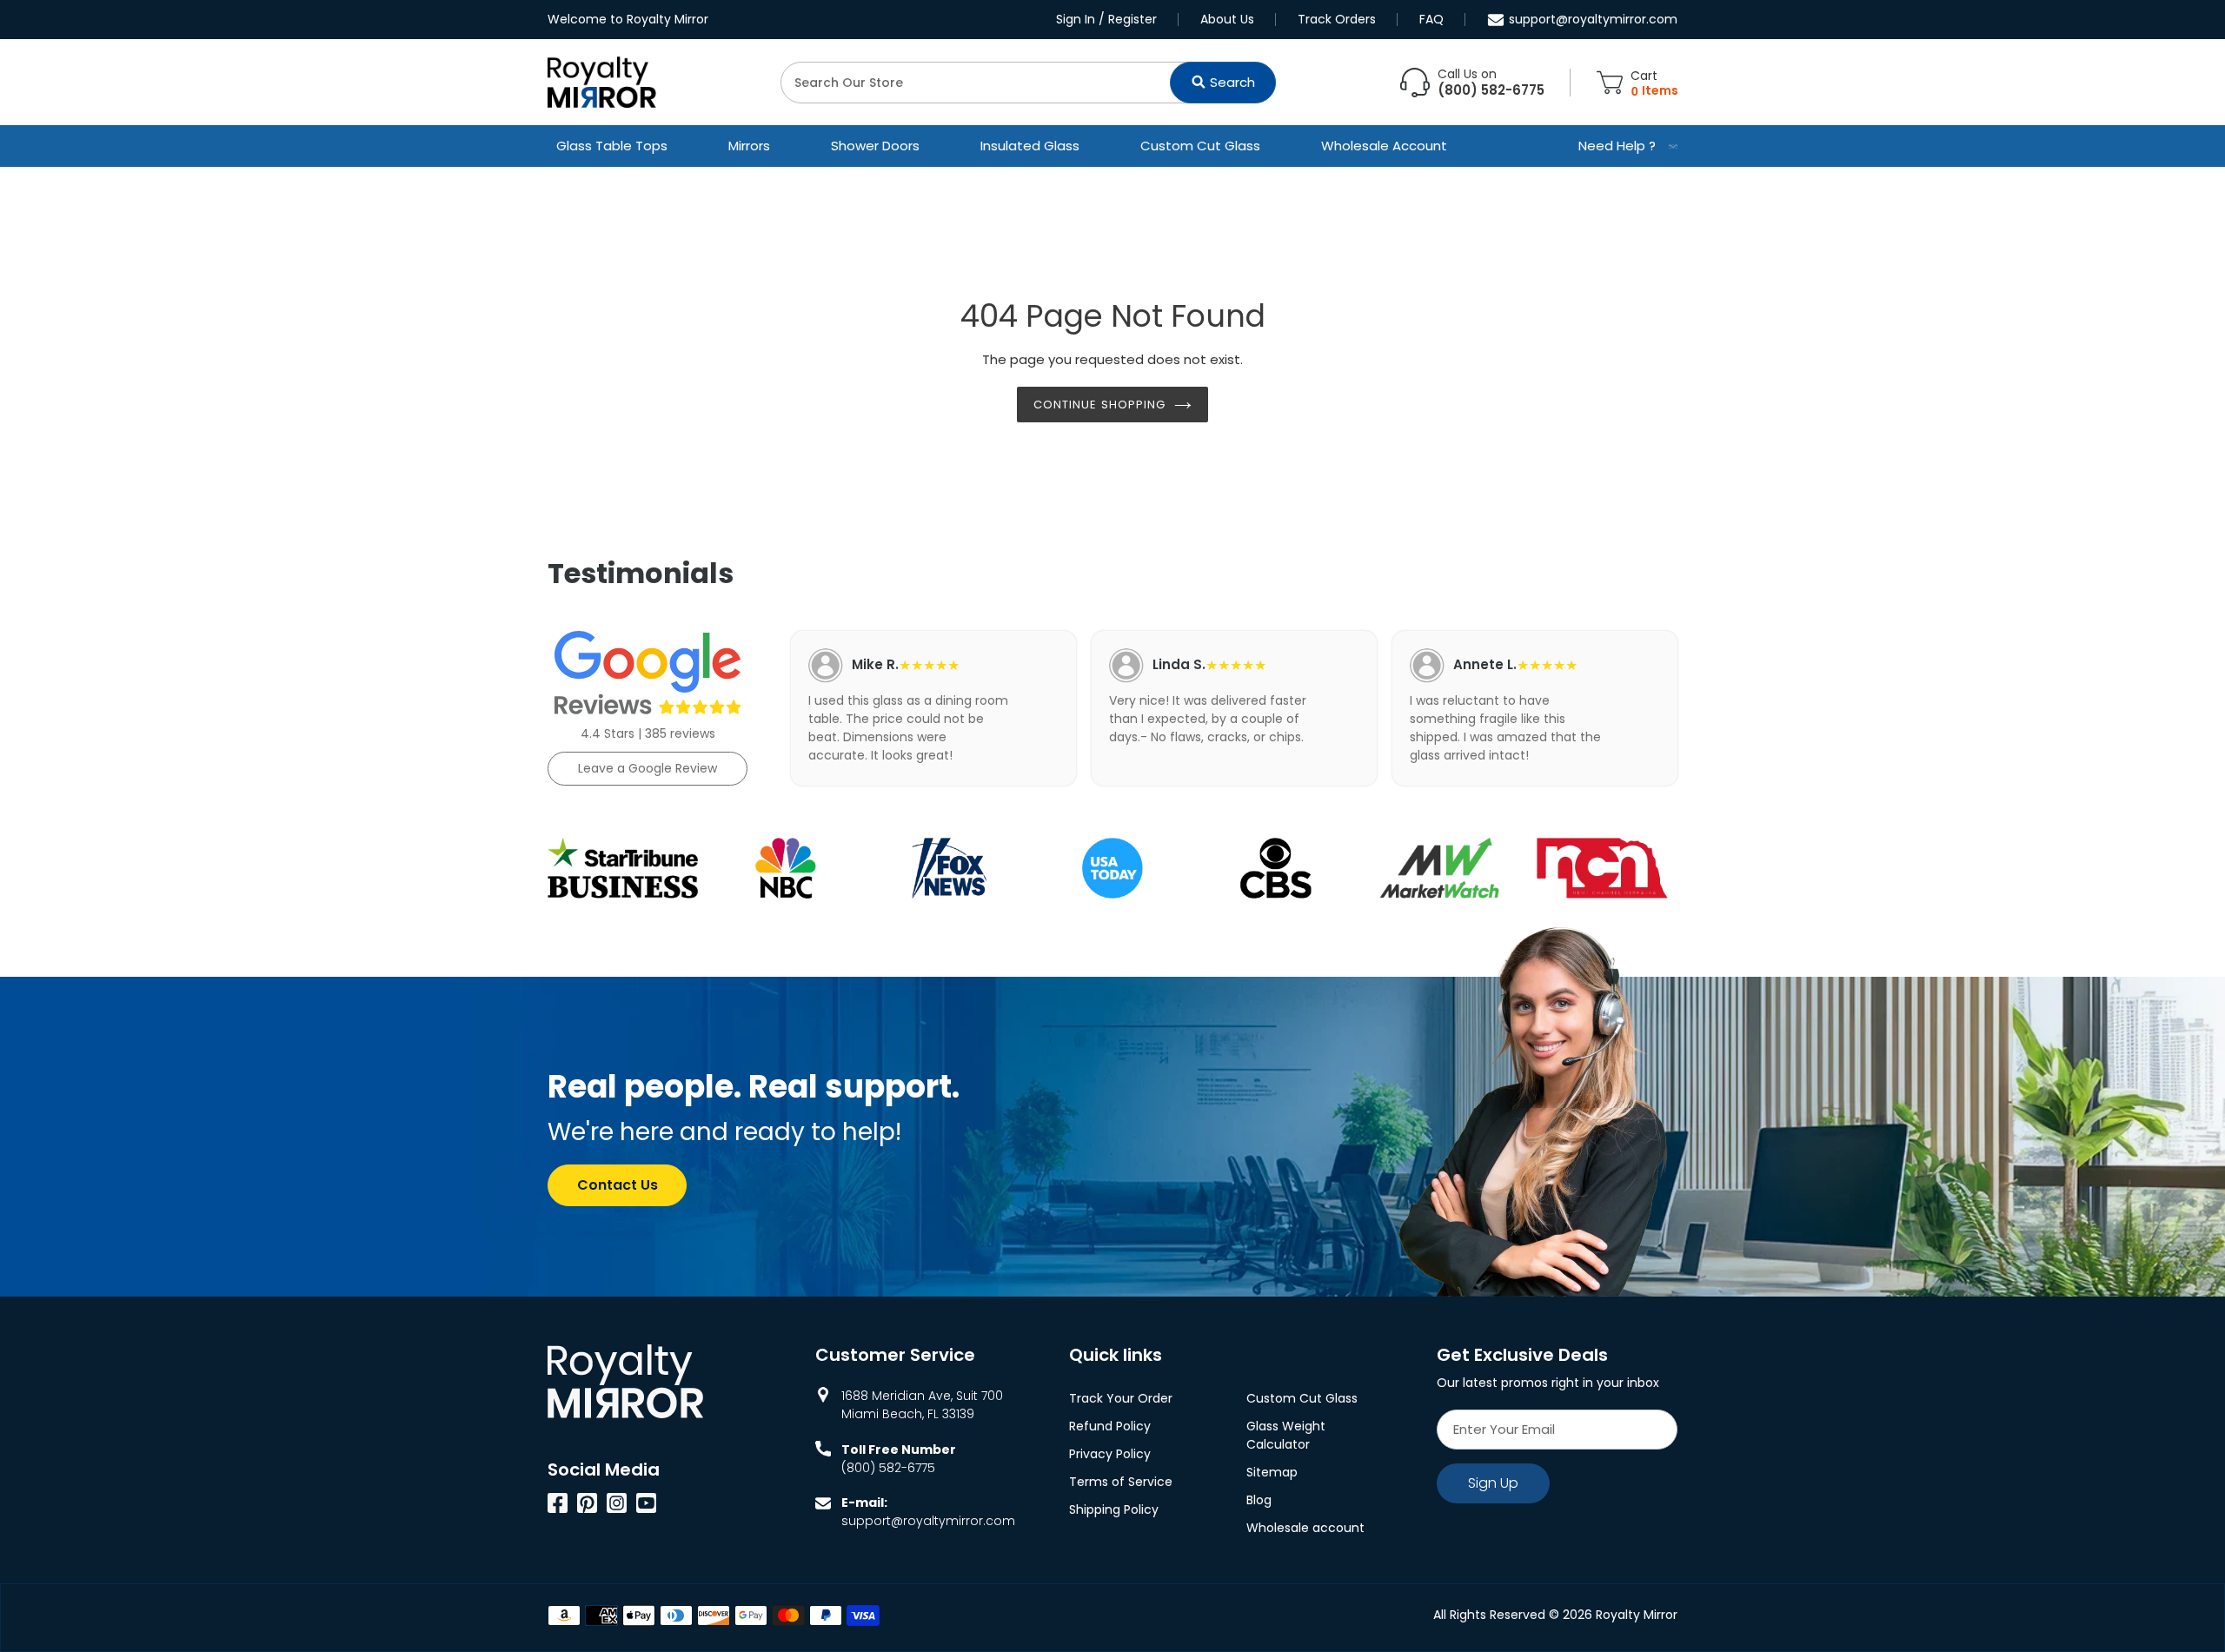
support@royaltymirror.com (1593, 19)
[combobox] (1028, 83)
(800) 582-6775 (888, 1468)
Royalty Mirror (1637, 1615)
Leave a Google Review (648, 768)
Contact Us (618, 1185)
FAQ (1431, 19)
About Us (1227, 19)
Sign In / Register (1106, 19)
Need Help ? (1617, 146)
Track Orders (1337, 19)
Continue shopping (1099, 405)
